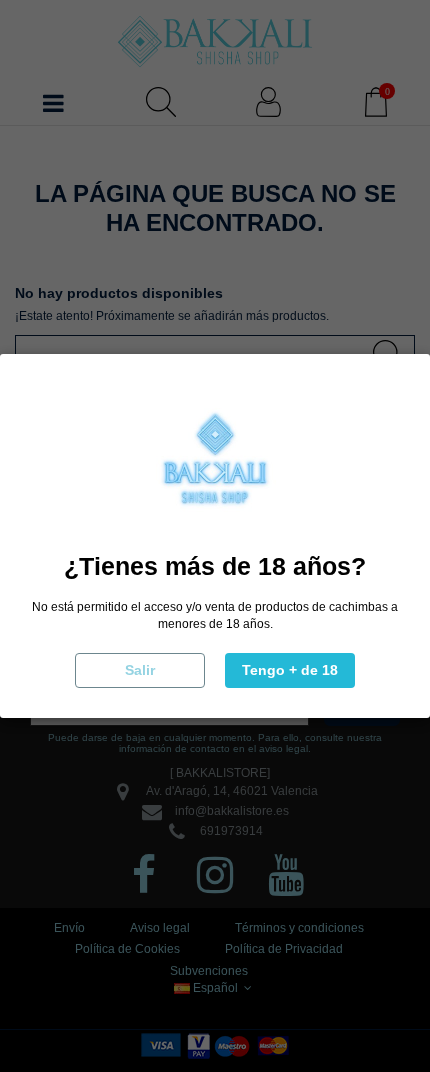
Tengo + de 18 (290, 670)
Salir (140, 670)
